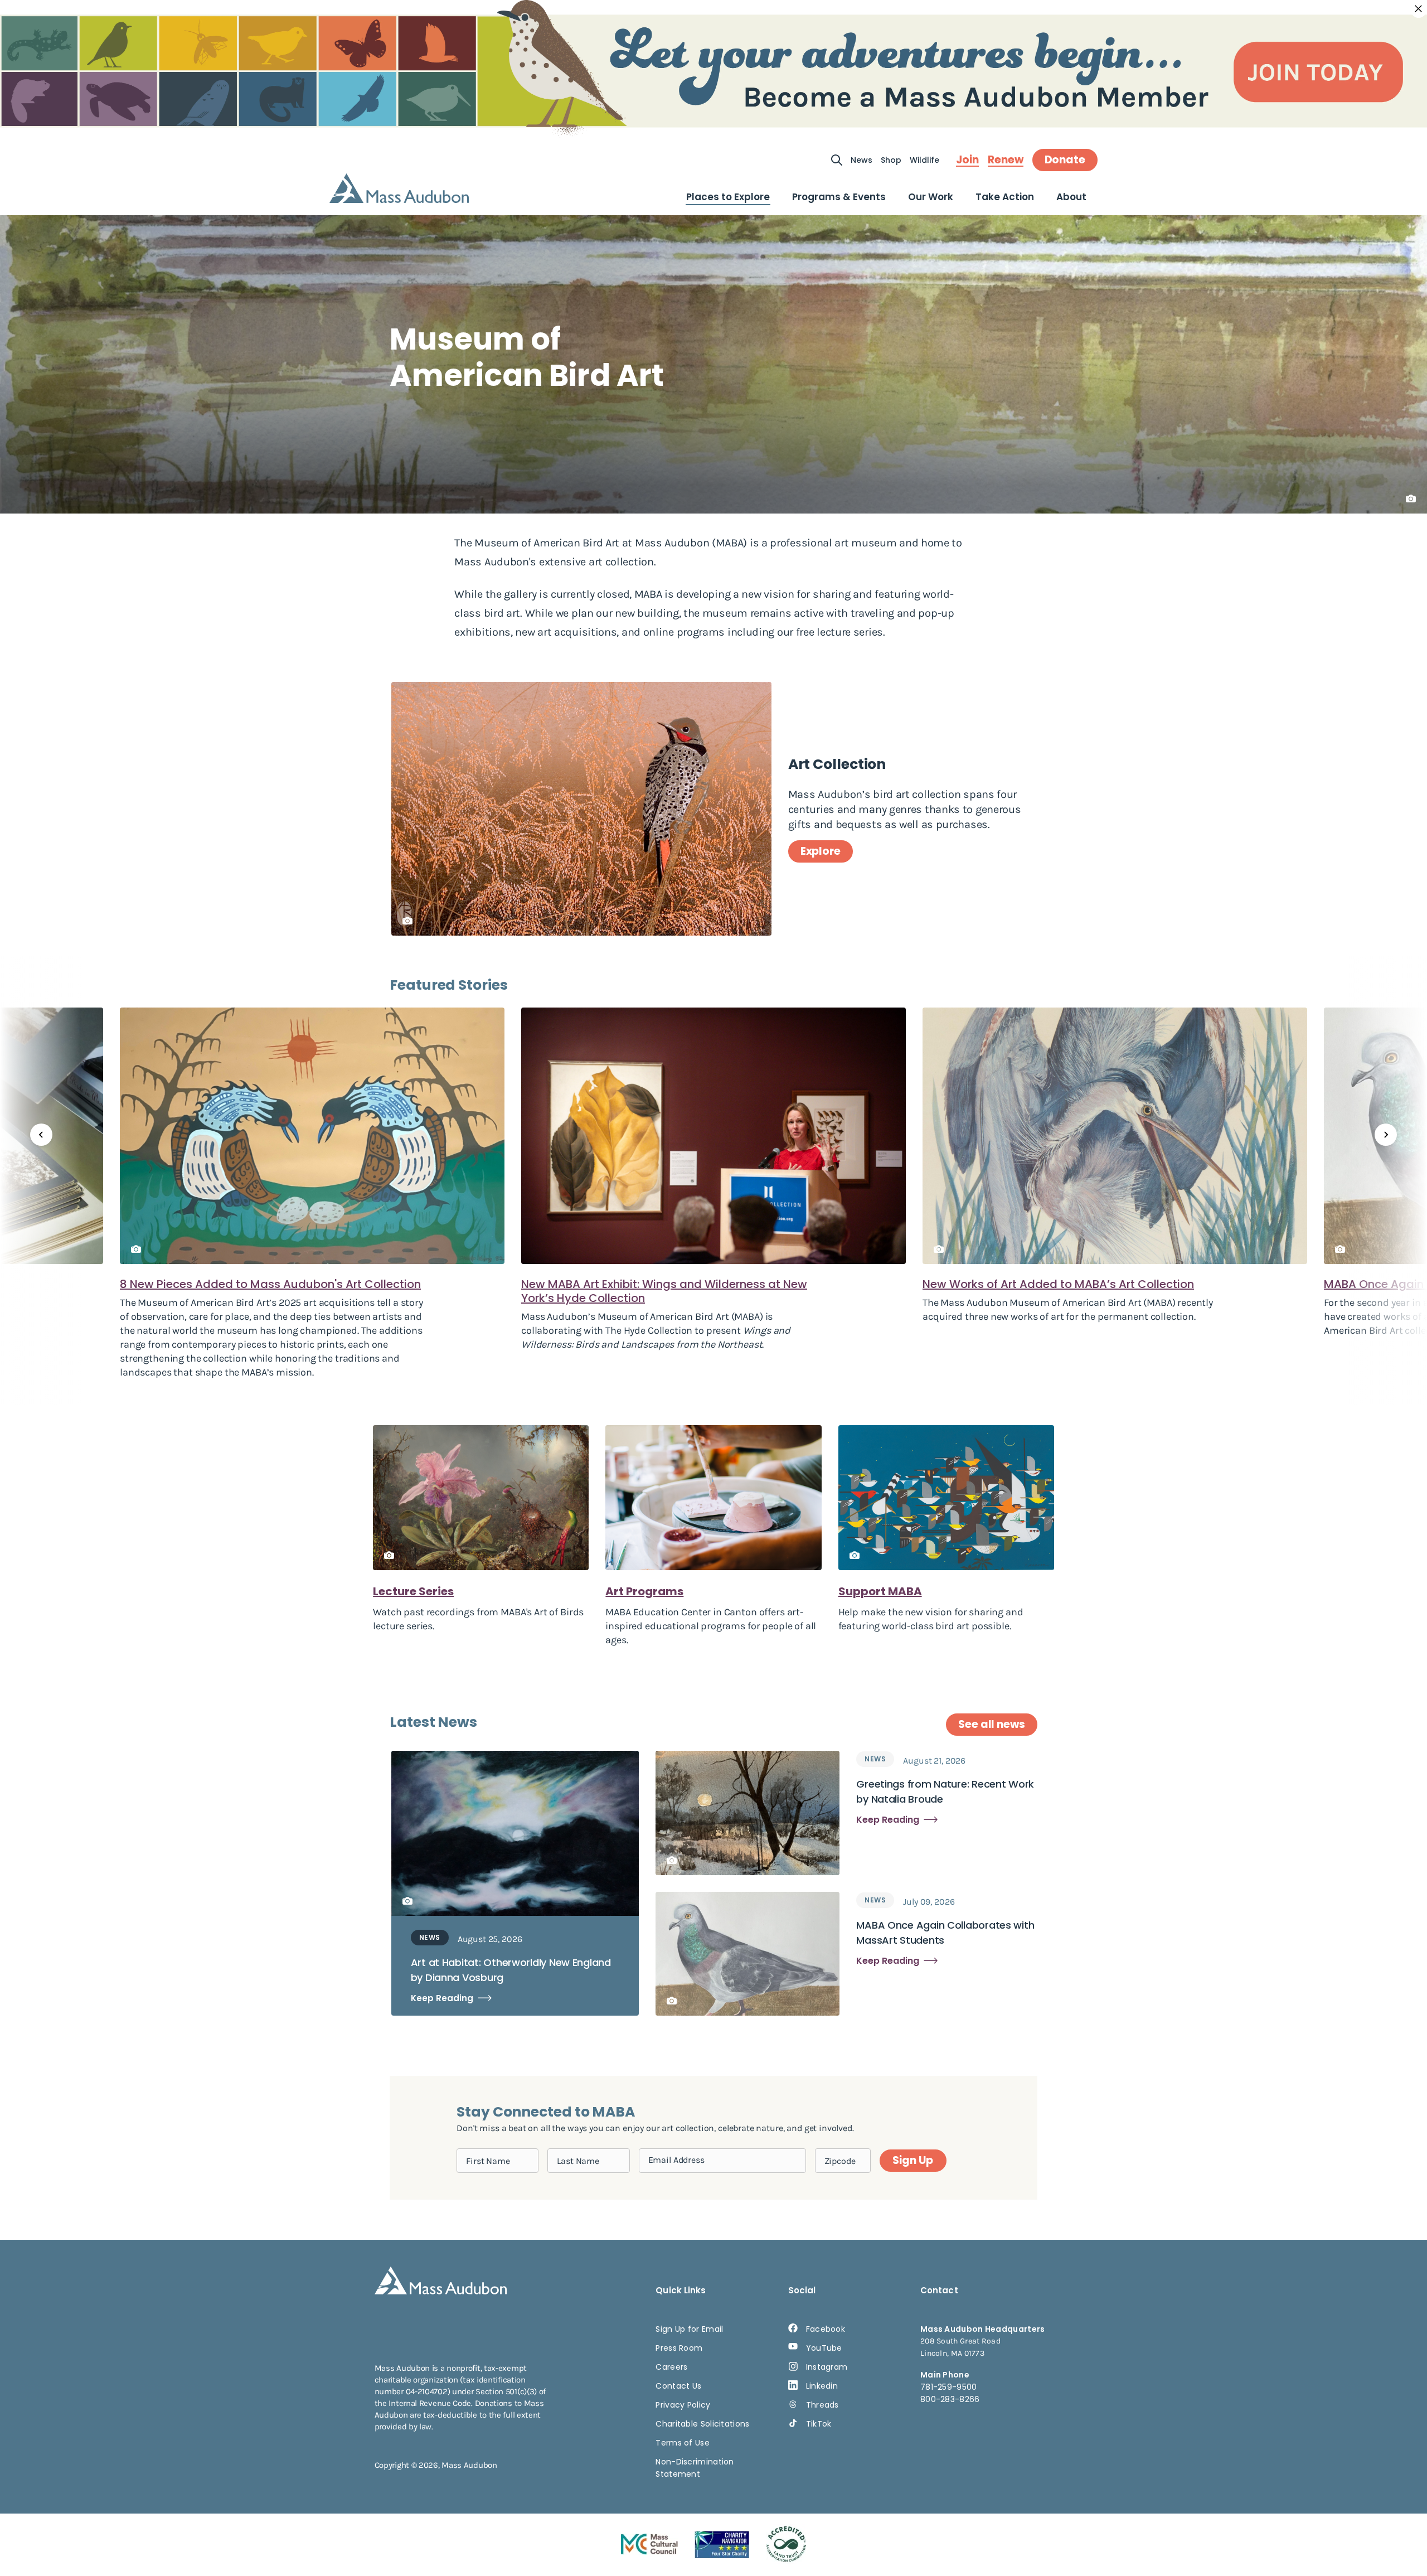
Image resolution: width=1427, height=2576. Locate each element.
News (861, 160)
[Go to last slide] (41, 1135)
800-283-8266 (950, 2399)
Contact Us (678, 2386)
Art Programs (644, 1591)
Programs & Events (839, 197)
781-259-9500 (949, 2387)
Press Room (679, 2348)
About (1071, 197)
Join (967, 160)
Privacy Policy (683, 2405)
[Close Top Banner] (1419, 9)
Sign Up (912, 2160)
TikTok (819, 2424)
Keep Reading (442, 1998)
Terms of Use (683, 2443)
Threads (822, 2405)
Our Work (931, 197)
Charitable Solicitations (702, 2424)
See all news (992, 1724)
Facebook (826, 2329)
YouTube (824, 2348)
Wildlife (924, 160)
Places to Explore (728, 197)
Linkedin (822, 2386)
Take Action (1005, 197)
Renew (1006, 160)
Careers (671, 2367)
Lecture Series (413, 1591)
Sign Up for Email (689, 2329)
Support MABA (880, 1591)
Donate (1065, 160)
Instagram (827, 2367)
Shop (891, 160)
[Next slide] (1386, 1135)
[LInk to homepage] (399, 188)
